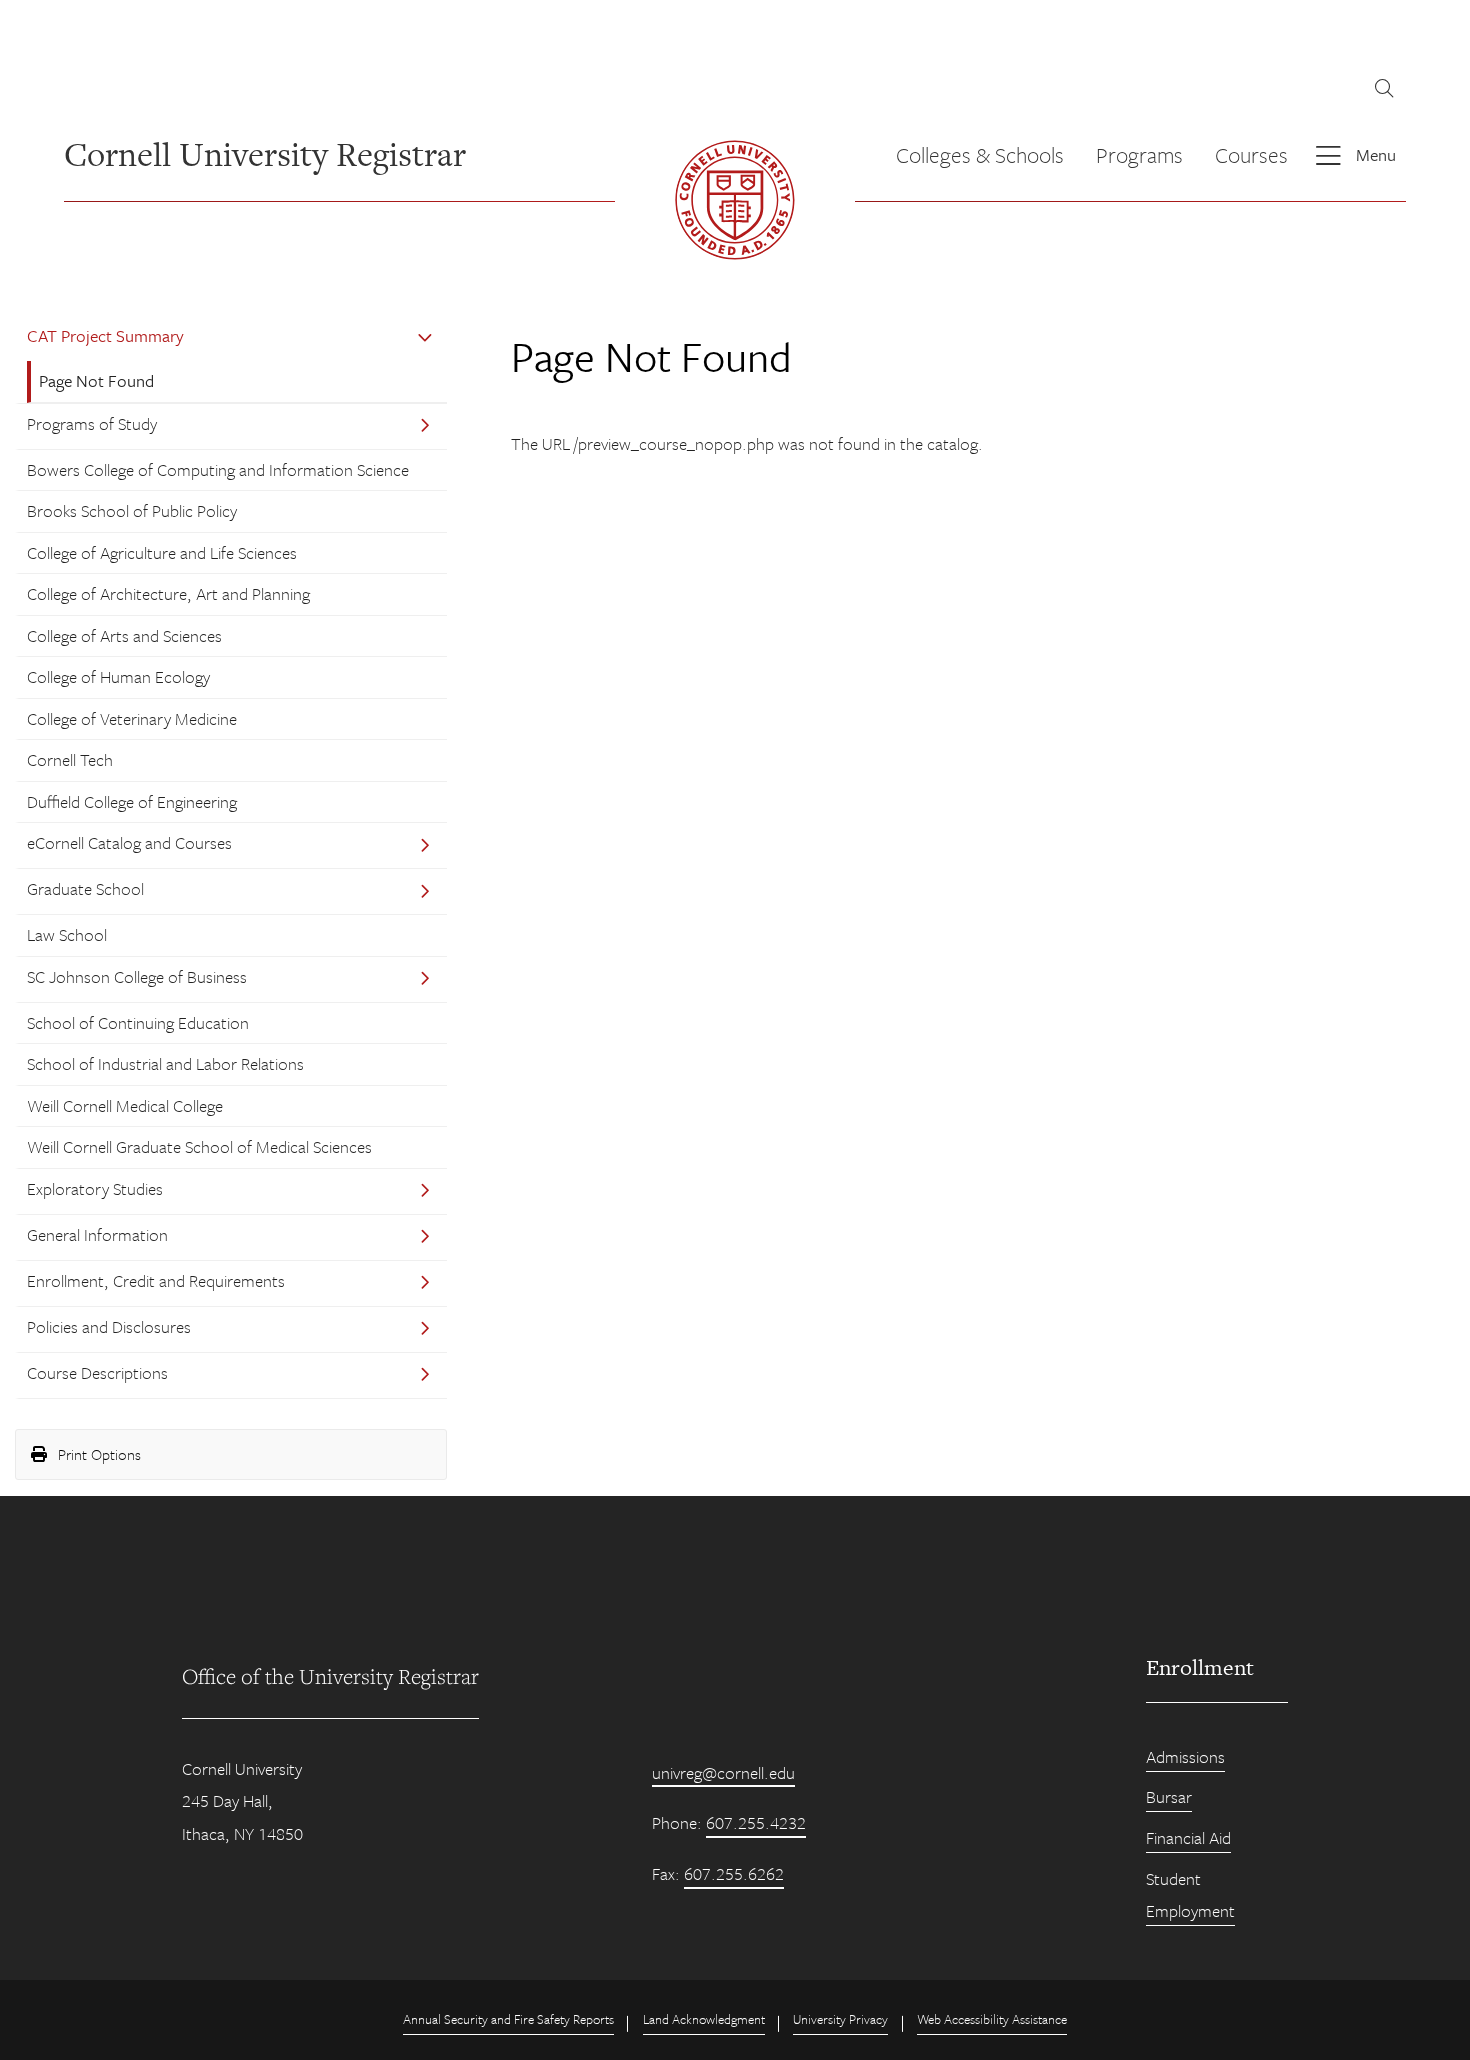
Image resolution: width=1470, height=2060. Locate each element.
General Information (97, 1234)
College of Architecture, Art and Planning (168, 593)
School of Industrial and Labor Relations (165, 1063)
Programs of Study (92, 423)
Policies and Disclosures (109, 1326)
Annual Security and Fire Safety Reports (508, 2019)
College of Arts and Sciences (124, 635)
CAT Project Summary (105, 335)
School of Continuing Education (138, 1022)
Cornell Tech (70, 759)
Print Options (97, 1454)
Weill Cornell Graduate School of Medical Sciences (199, 1146)
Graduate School (85, 888)
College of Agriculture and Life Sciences (162, 552)
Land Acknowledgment (704, 2019)
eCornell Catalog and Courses (129, 842)
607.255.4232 (756, 1822)
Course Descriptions (97, 1372)
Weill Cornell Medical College (125, 1105)
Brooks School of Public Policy (132, 510)
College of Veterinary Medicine (132, 718)
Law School (67, 934)
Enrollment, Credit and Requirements (156, 1280)
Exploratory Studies (95, 1188)
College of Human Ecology (118, 676)
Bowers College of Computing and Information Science (218, 469)
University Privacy (840, 2019)
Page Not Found (96, 380)
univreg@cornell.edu (723, 1772)
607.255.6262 (734, 1873)
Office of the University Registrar (330, 1676)
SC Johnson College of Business (137, 976)
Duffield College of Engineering (132, 801)
